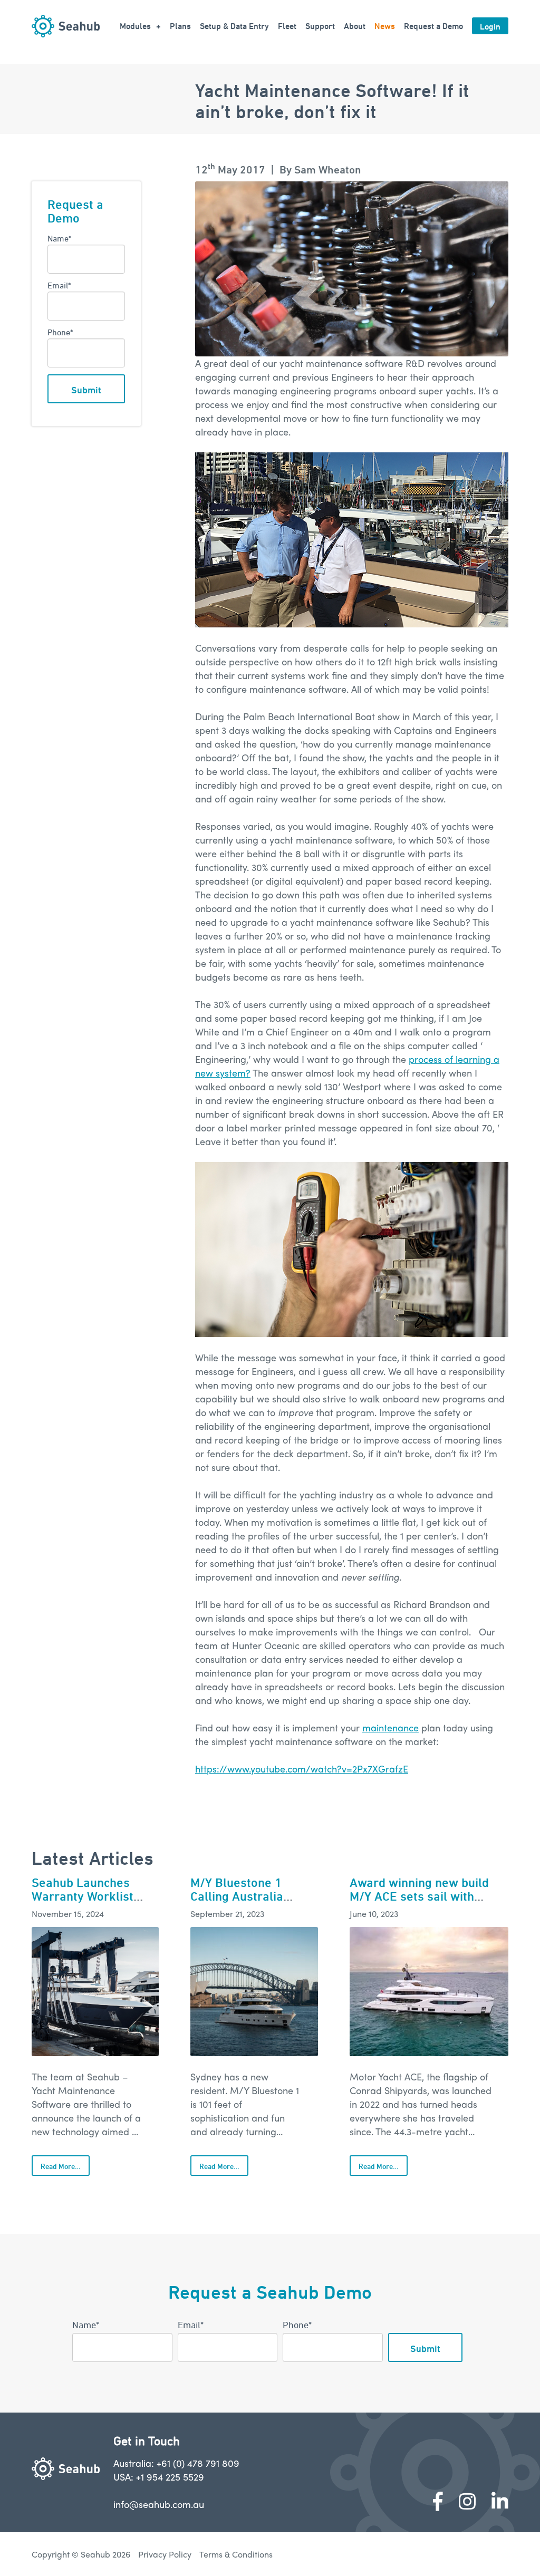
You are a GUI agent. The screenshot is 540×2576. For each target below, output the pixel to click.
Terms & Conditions (236, 2554)
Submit (86, 390)
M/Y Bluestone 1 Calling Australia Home (237, 1896)
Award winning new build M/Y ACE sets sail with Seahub (419, 1896)
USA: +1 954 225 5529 (159, 2477)
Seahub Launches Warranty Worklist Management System (90, 1896)
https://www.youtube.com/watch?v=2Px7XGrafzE (302, 1769)
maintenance (390, 1727)
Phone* (60, 332)
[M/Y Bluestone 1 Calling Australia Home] (254, 1992)
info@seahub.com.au (159, 2504)
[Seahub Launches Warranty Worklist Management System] (95, 1992)
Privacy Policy (165, 2554)
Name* (59, 238)
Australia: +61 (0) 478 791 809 (176, 2463)
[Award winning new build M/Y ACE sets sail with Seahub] (429, 1992)
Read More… (61, 2166)
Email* (59, 285)
